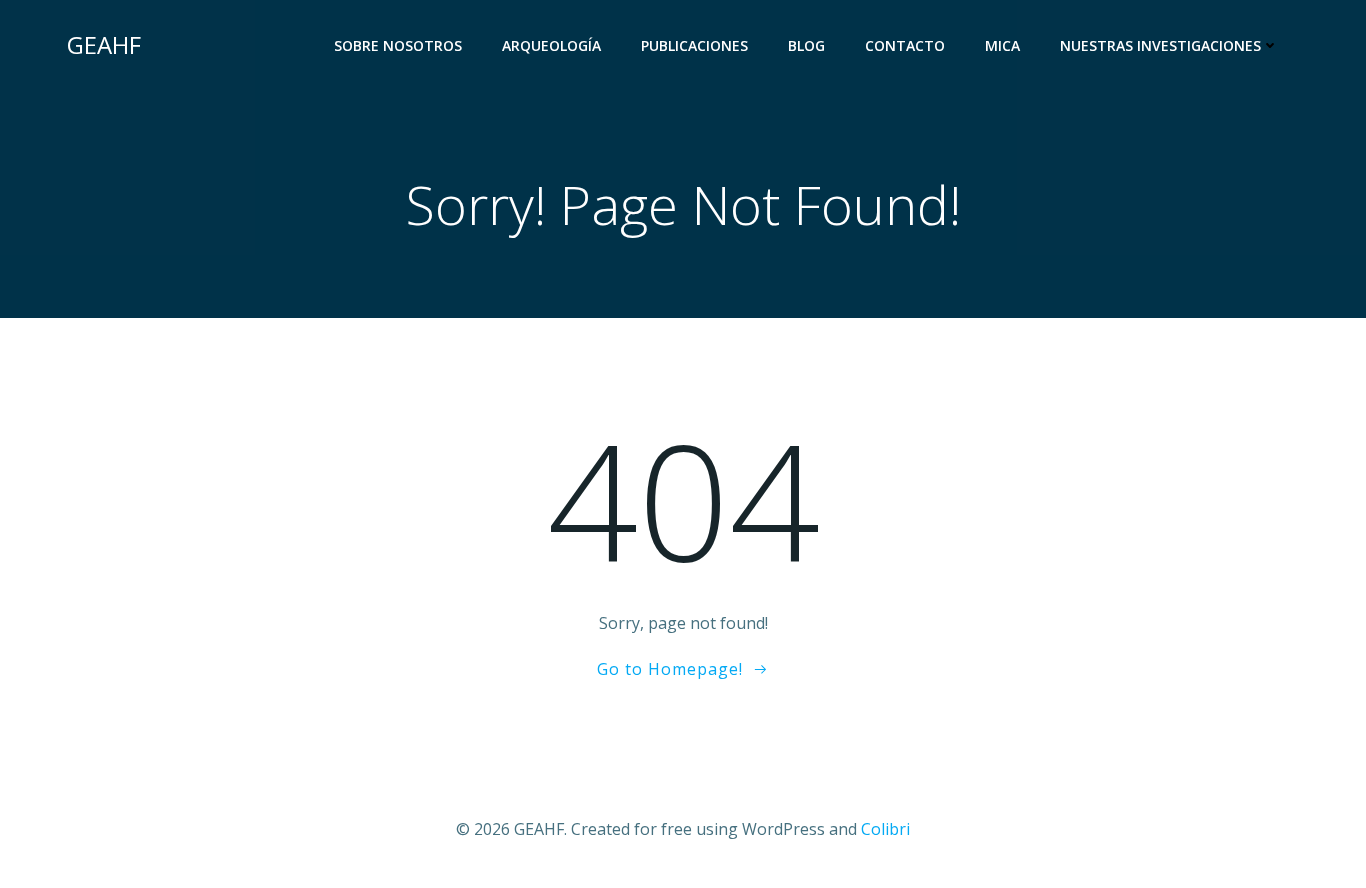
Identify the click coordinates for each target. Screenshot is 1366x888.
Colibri (885, 829)
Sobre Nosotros (398, 45)
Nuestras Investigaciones (1160, 45)
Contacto (905, 45)
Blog (806, 45)
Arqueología (551, 45)
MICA (1002, 45)
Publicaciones (694, 45)
